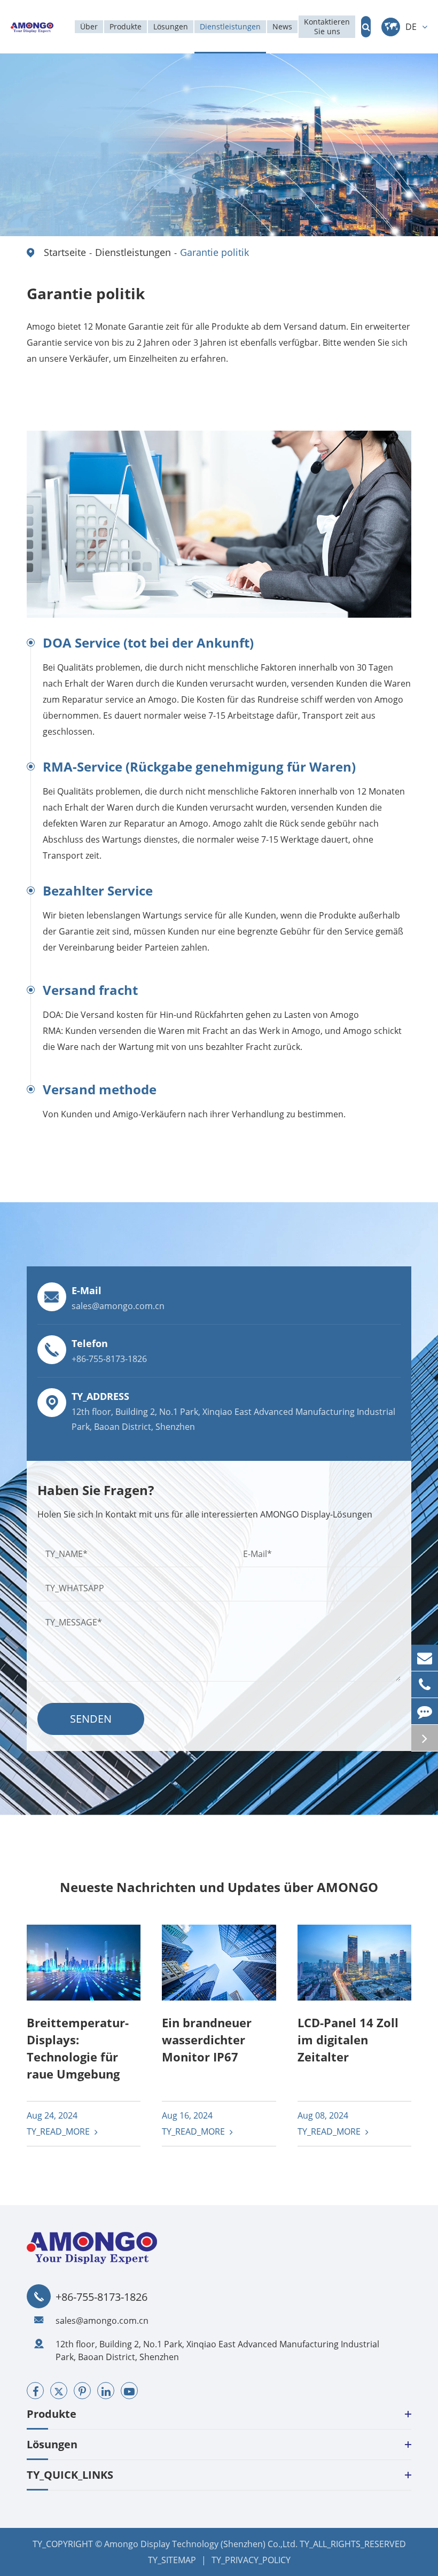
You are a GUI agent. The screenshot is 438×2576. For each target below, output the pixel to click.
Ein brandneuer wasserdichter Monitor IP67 (207, 2040)
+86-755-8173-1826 (101, 2297)
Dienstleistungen (133, 252)
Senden (91, 1719)
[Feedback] (425, 1711)
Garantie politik (214, 252)
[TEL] (425, 1684)
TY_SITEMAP (172, 2560)
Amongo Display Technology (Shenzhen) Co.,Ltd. (201, 2544)
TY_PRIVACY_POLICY (251, 2560)
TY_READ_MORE (59, 2131)
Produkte (52, 2414)
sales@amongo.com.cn (102, 2321)
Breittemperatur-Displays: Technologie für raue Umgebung (78, 2048)
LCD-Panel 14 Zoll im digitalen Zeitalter (348, 2040)
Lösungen (52, 2444)
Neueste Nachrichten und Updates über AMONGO (219, 1887)
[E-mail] (425, 1658)
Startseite (65, 252)
